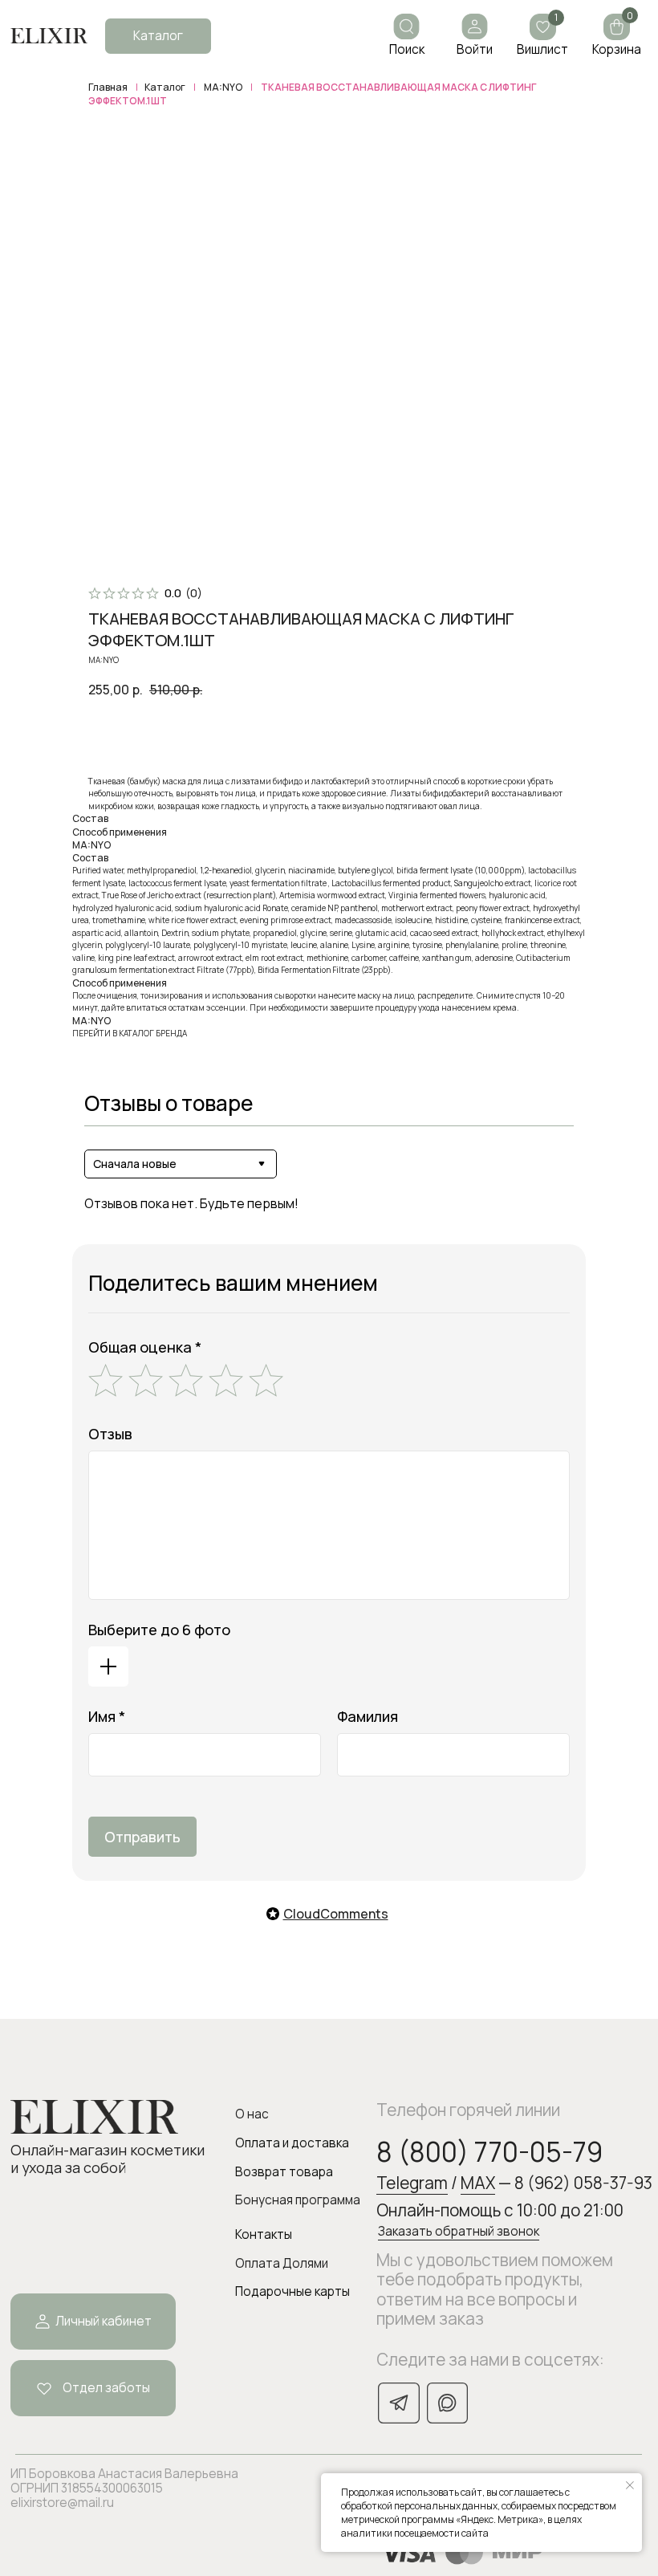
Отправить (142, 1837)
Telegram (412, 2183)
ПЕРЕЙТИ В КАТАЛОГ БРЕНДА (130, 1033)
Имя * (107, 1716)
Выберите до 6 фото (159, 1630)
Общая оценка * (145, 1347)
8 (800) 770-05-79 (489, 2152)
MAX (478, 2183)
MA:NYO (223, 87)
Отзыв (110, 1434)
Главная (108, 87)
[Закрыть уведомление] (630, 2485)
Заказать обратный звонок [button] (459, 2231)
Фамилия (368, 1716)
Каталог (165, 87)
